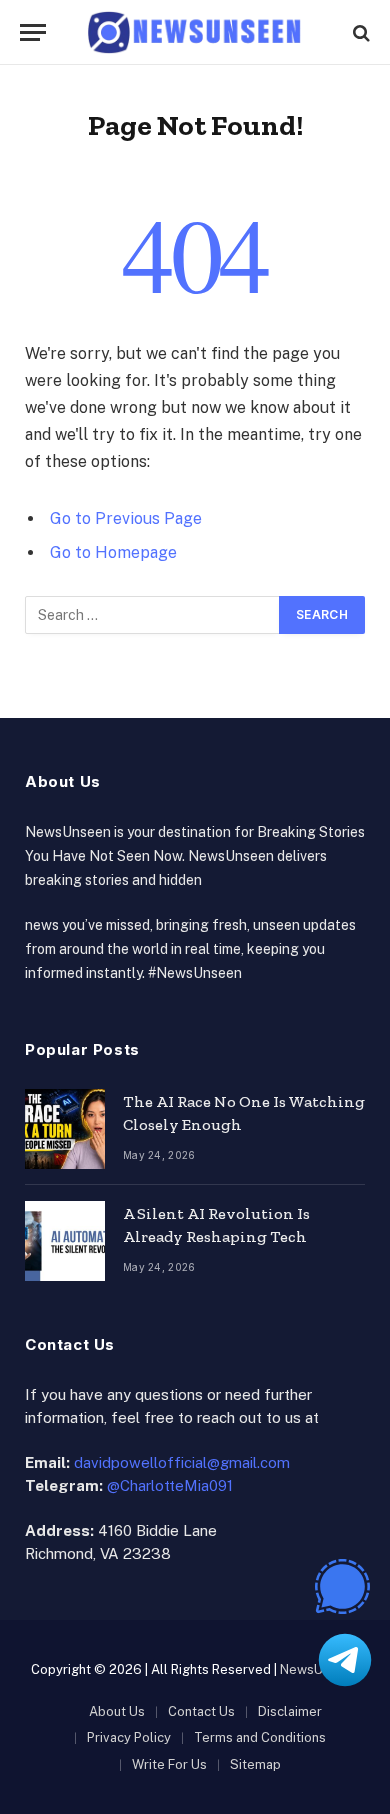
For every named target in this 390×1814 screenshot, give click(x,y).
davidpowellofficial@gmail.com (182, 1462)
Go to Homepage (113, 552)
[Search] (359, 32)
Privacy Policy (129, 1737)
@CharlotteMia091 (170, 1485)
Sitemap (255, 1764)
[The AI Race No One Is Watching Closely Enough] (65, 1129)
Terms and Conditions (260, 1737)
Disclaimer (290, 1711)
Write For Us (169, 1764)
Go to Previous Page (126, 518)
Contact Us (201, 1711)
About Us (117, 1711)
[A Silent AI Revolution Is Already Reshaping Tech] (65, 1241)
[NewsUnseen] (195, 32)
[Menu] (33, 32)
